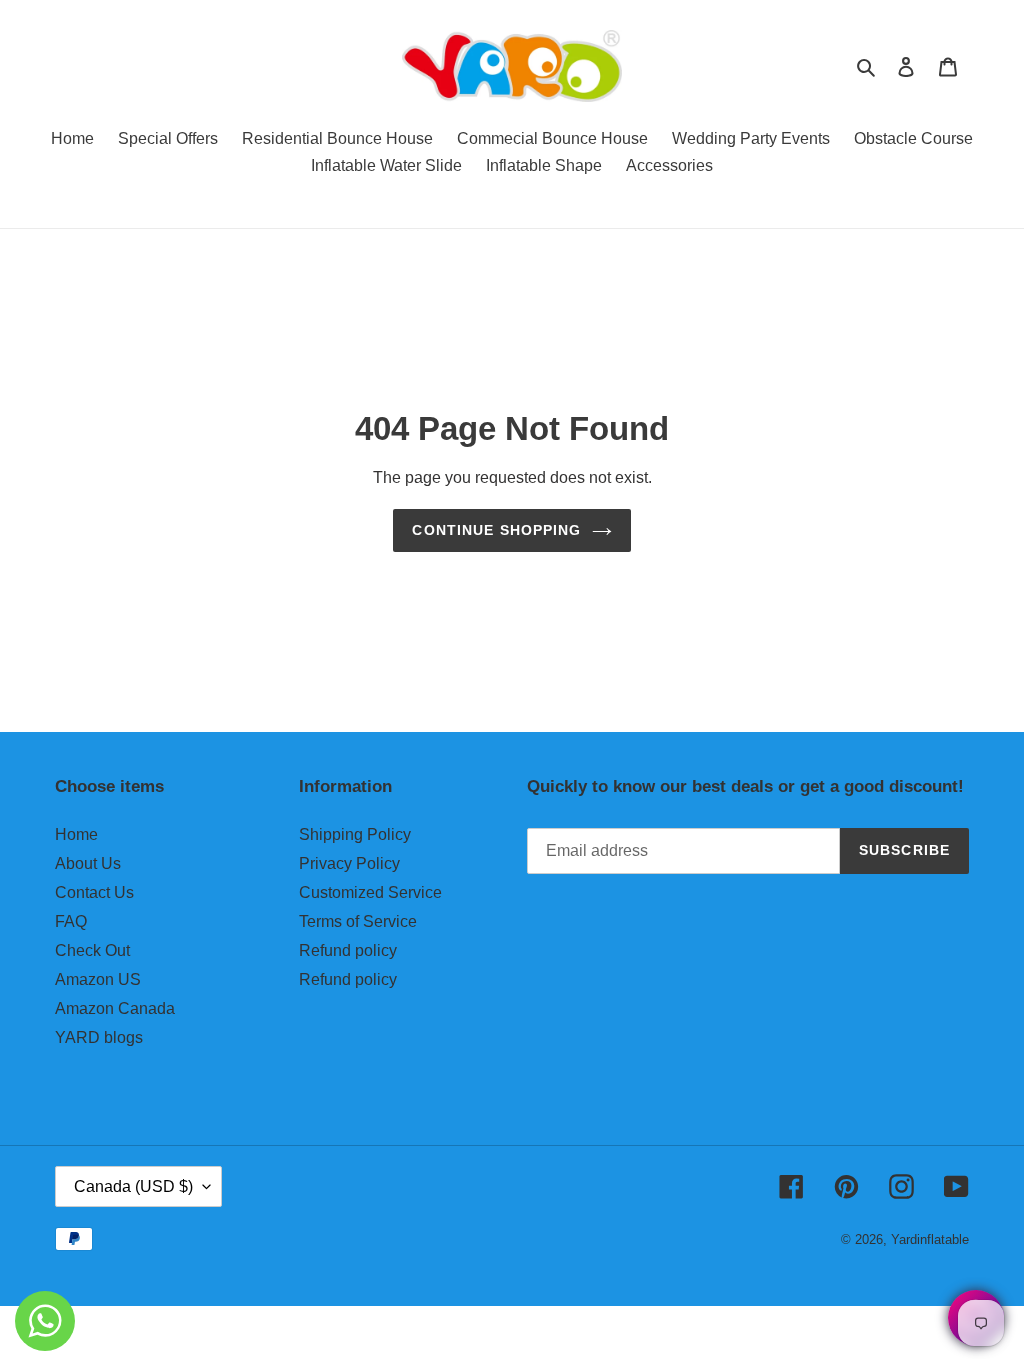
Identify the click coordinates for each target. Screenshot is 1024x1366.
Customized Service (370, 892)
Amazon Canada (115, 1008)
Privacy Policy (349, 863)
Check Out (92, 950)
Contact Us (94, 892)
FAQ (71, 921)
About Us (88, 863)
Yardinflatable (930, 1239)
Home (76, 834)
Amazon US (98, 979)
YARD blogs (99, 1037)
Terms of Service (358, 921)
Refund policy (348, 950)
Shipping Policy (355, 834)
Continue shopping (496, 530)
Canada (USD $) (133, 1186)
